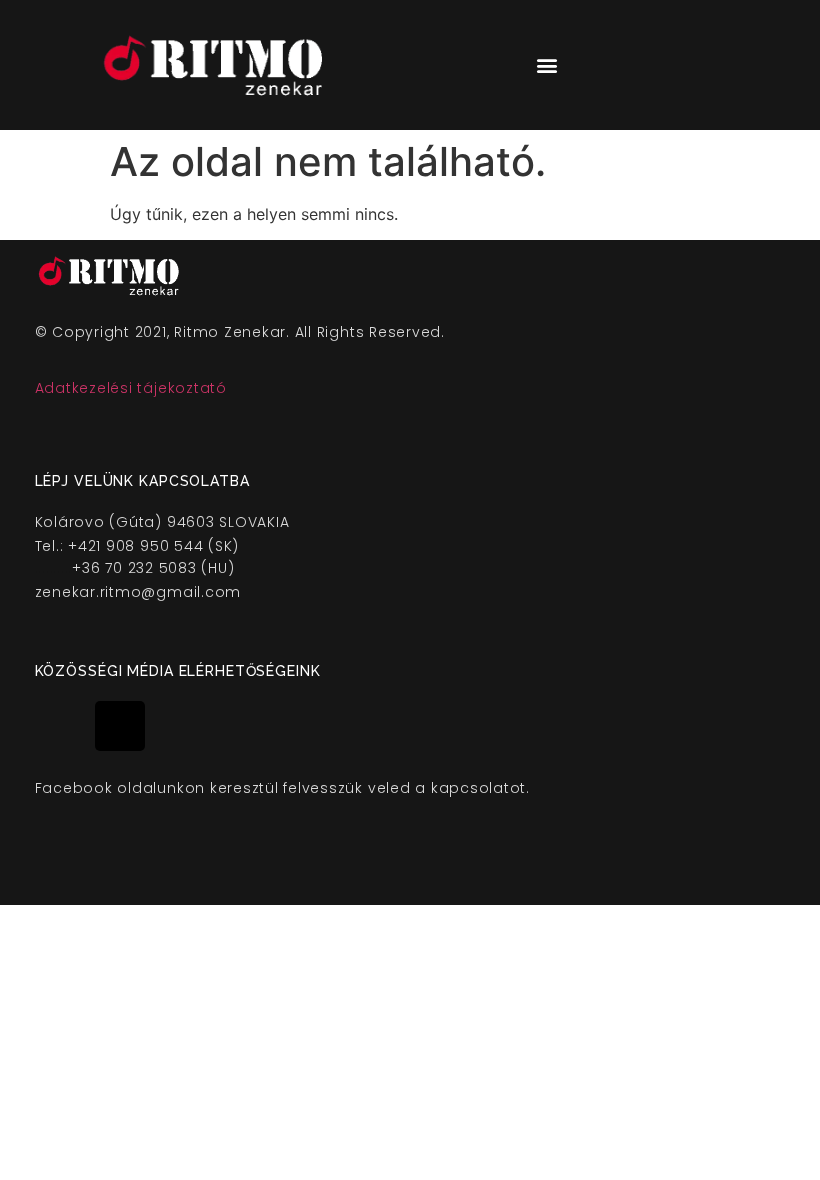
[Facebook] (60, 726)
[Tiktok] (120, 726)
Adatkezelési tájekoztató (131, 388)
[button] (546, 65)
